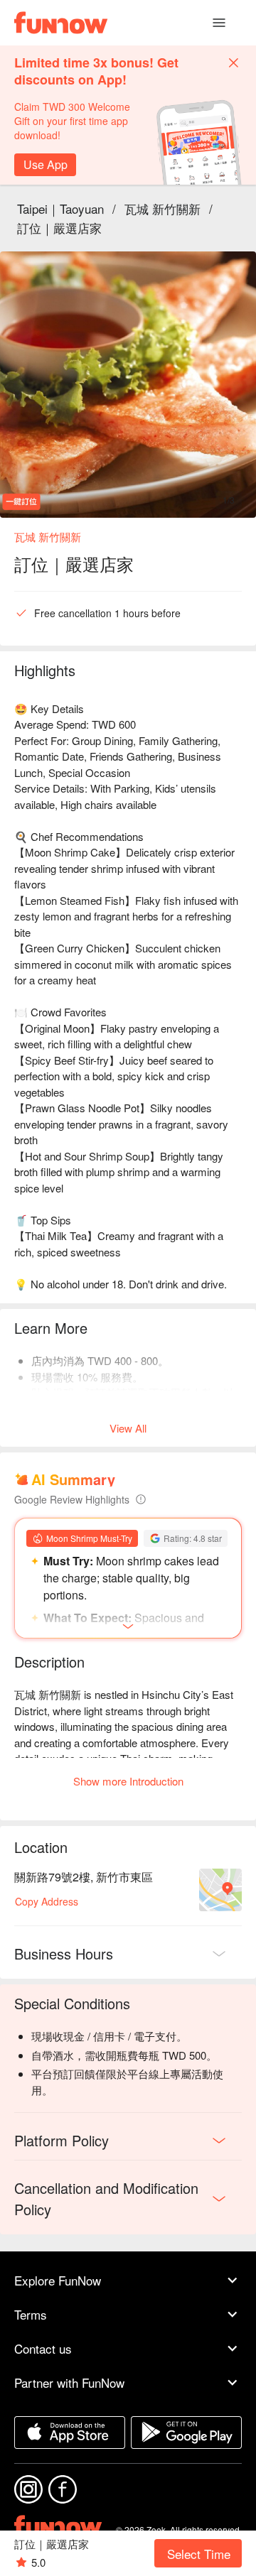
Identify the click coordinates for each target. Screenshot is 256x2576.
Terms (31, 2314)
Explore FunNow (58, 2280)
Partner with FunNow (69, 2382)
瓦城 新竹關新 (162, 208)
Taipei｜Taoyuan (60, 208)
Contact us (43, 2348)
